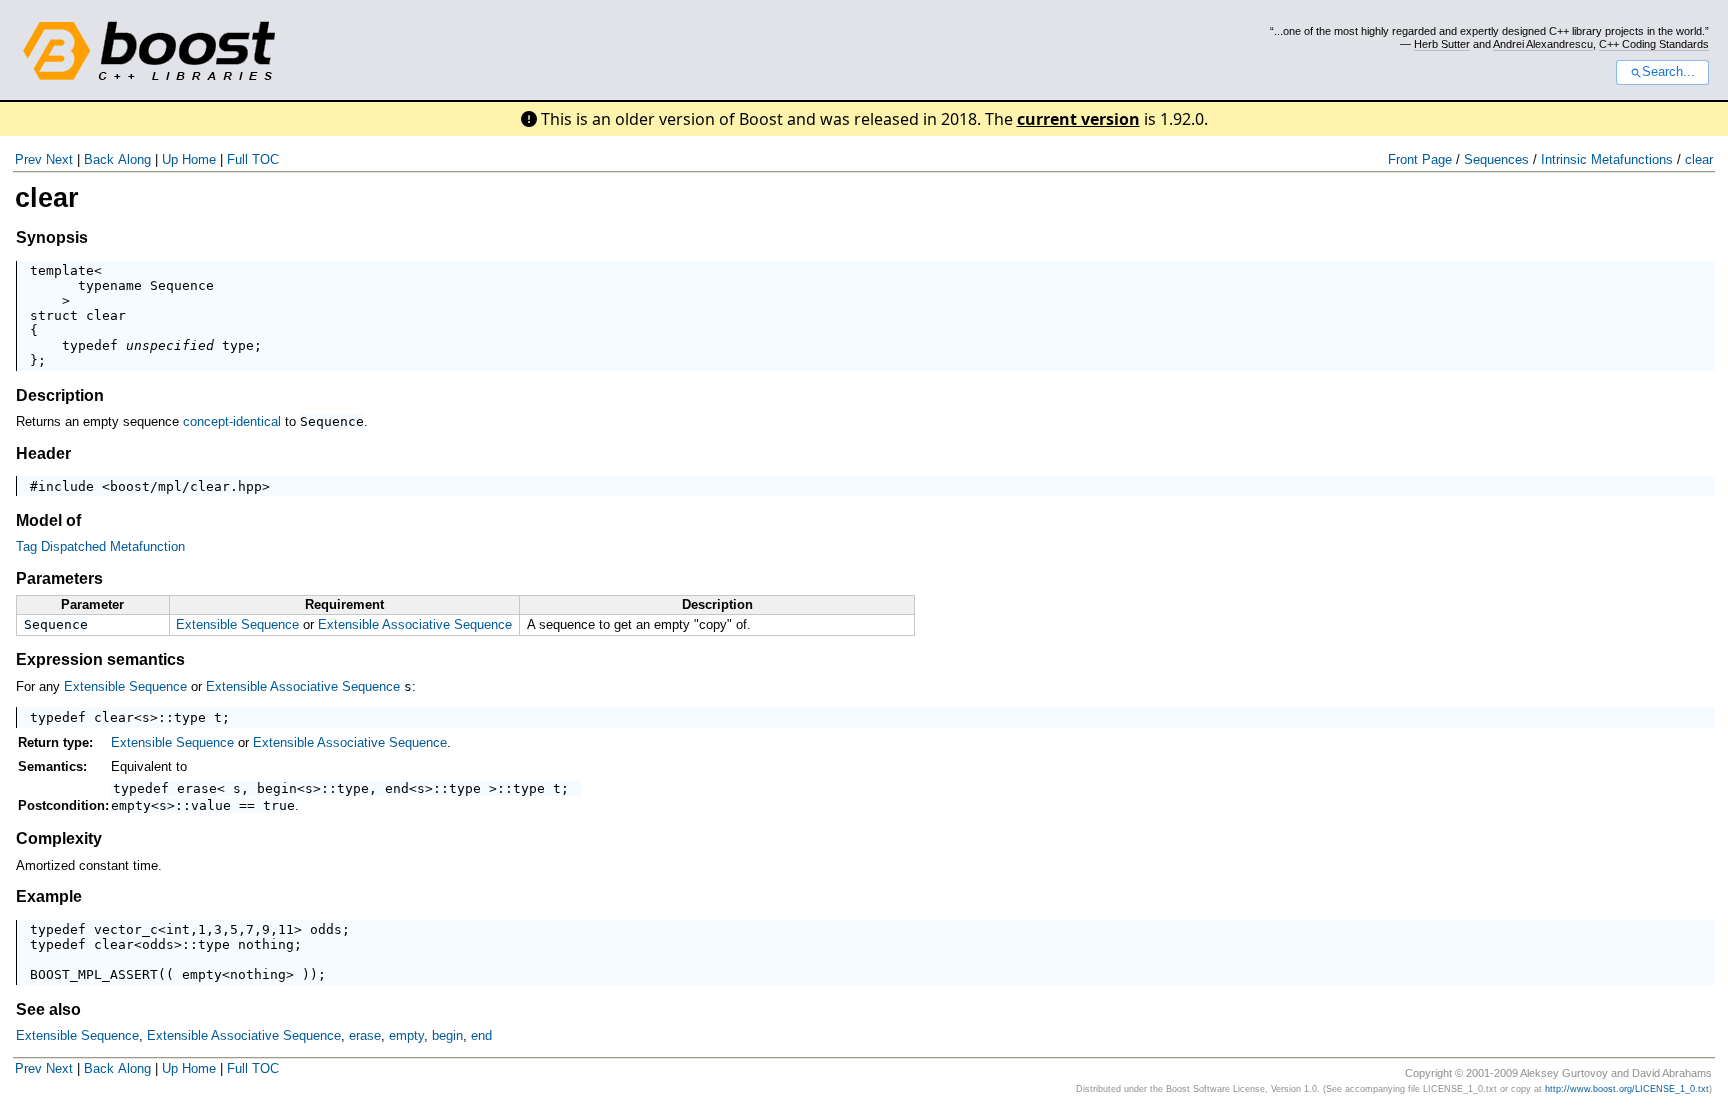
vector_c (126, 929)
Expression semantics (100, 659)
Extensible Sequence (237, 624)
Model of (48, 520)
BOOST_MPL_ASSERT (94, 974)
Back (99, 159)
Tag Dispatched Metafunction (100, 546)
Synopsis (52, 237)
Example (49, 896)
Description (60, 395)
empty (131, 805)
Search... (1668, 72)
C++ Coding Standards (1654, 44)
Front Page (1420, 159)
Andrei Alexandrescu (1543, 44)
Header (43, 453)
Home (199, 159)
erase (197, 788)
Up (170, 159)
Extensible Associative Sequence (415, 624)
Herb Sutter (1442, 44)
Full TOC (253, 159)
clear (1699, 159)
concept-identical (232, 421)
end (397, 788)
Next (59, 159)
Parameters (59, 578)
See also (48, 1009)
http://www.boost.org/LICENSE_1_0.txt (1627, 1089)
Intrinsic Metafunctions (1607, 159)
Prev (28, 159)
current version (1078, 119)
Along (134, 159)
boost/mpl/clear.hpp (186, 486)
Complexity (59, 838)
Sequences (1496, 159)
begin (277, 788)
